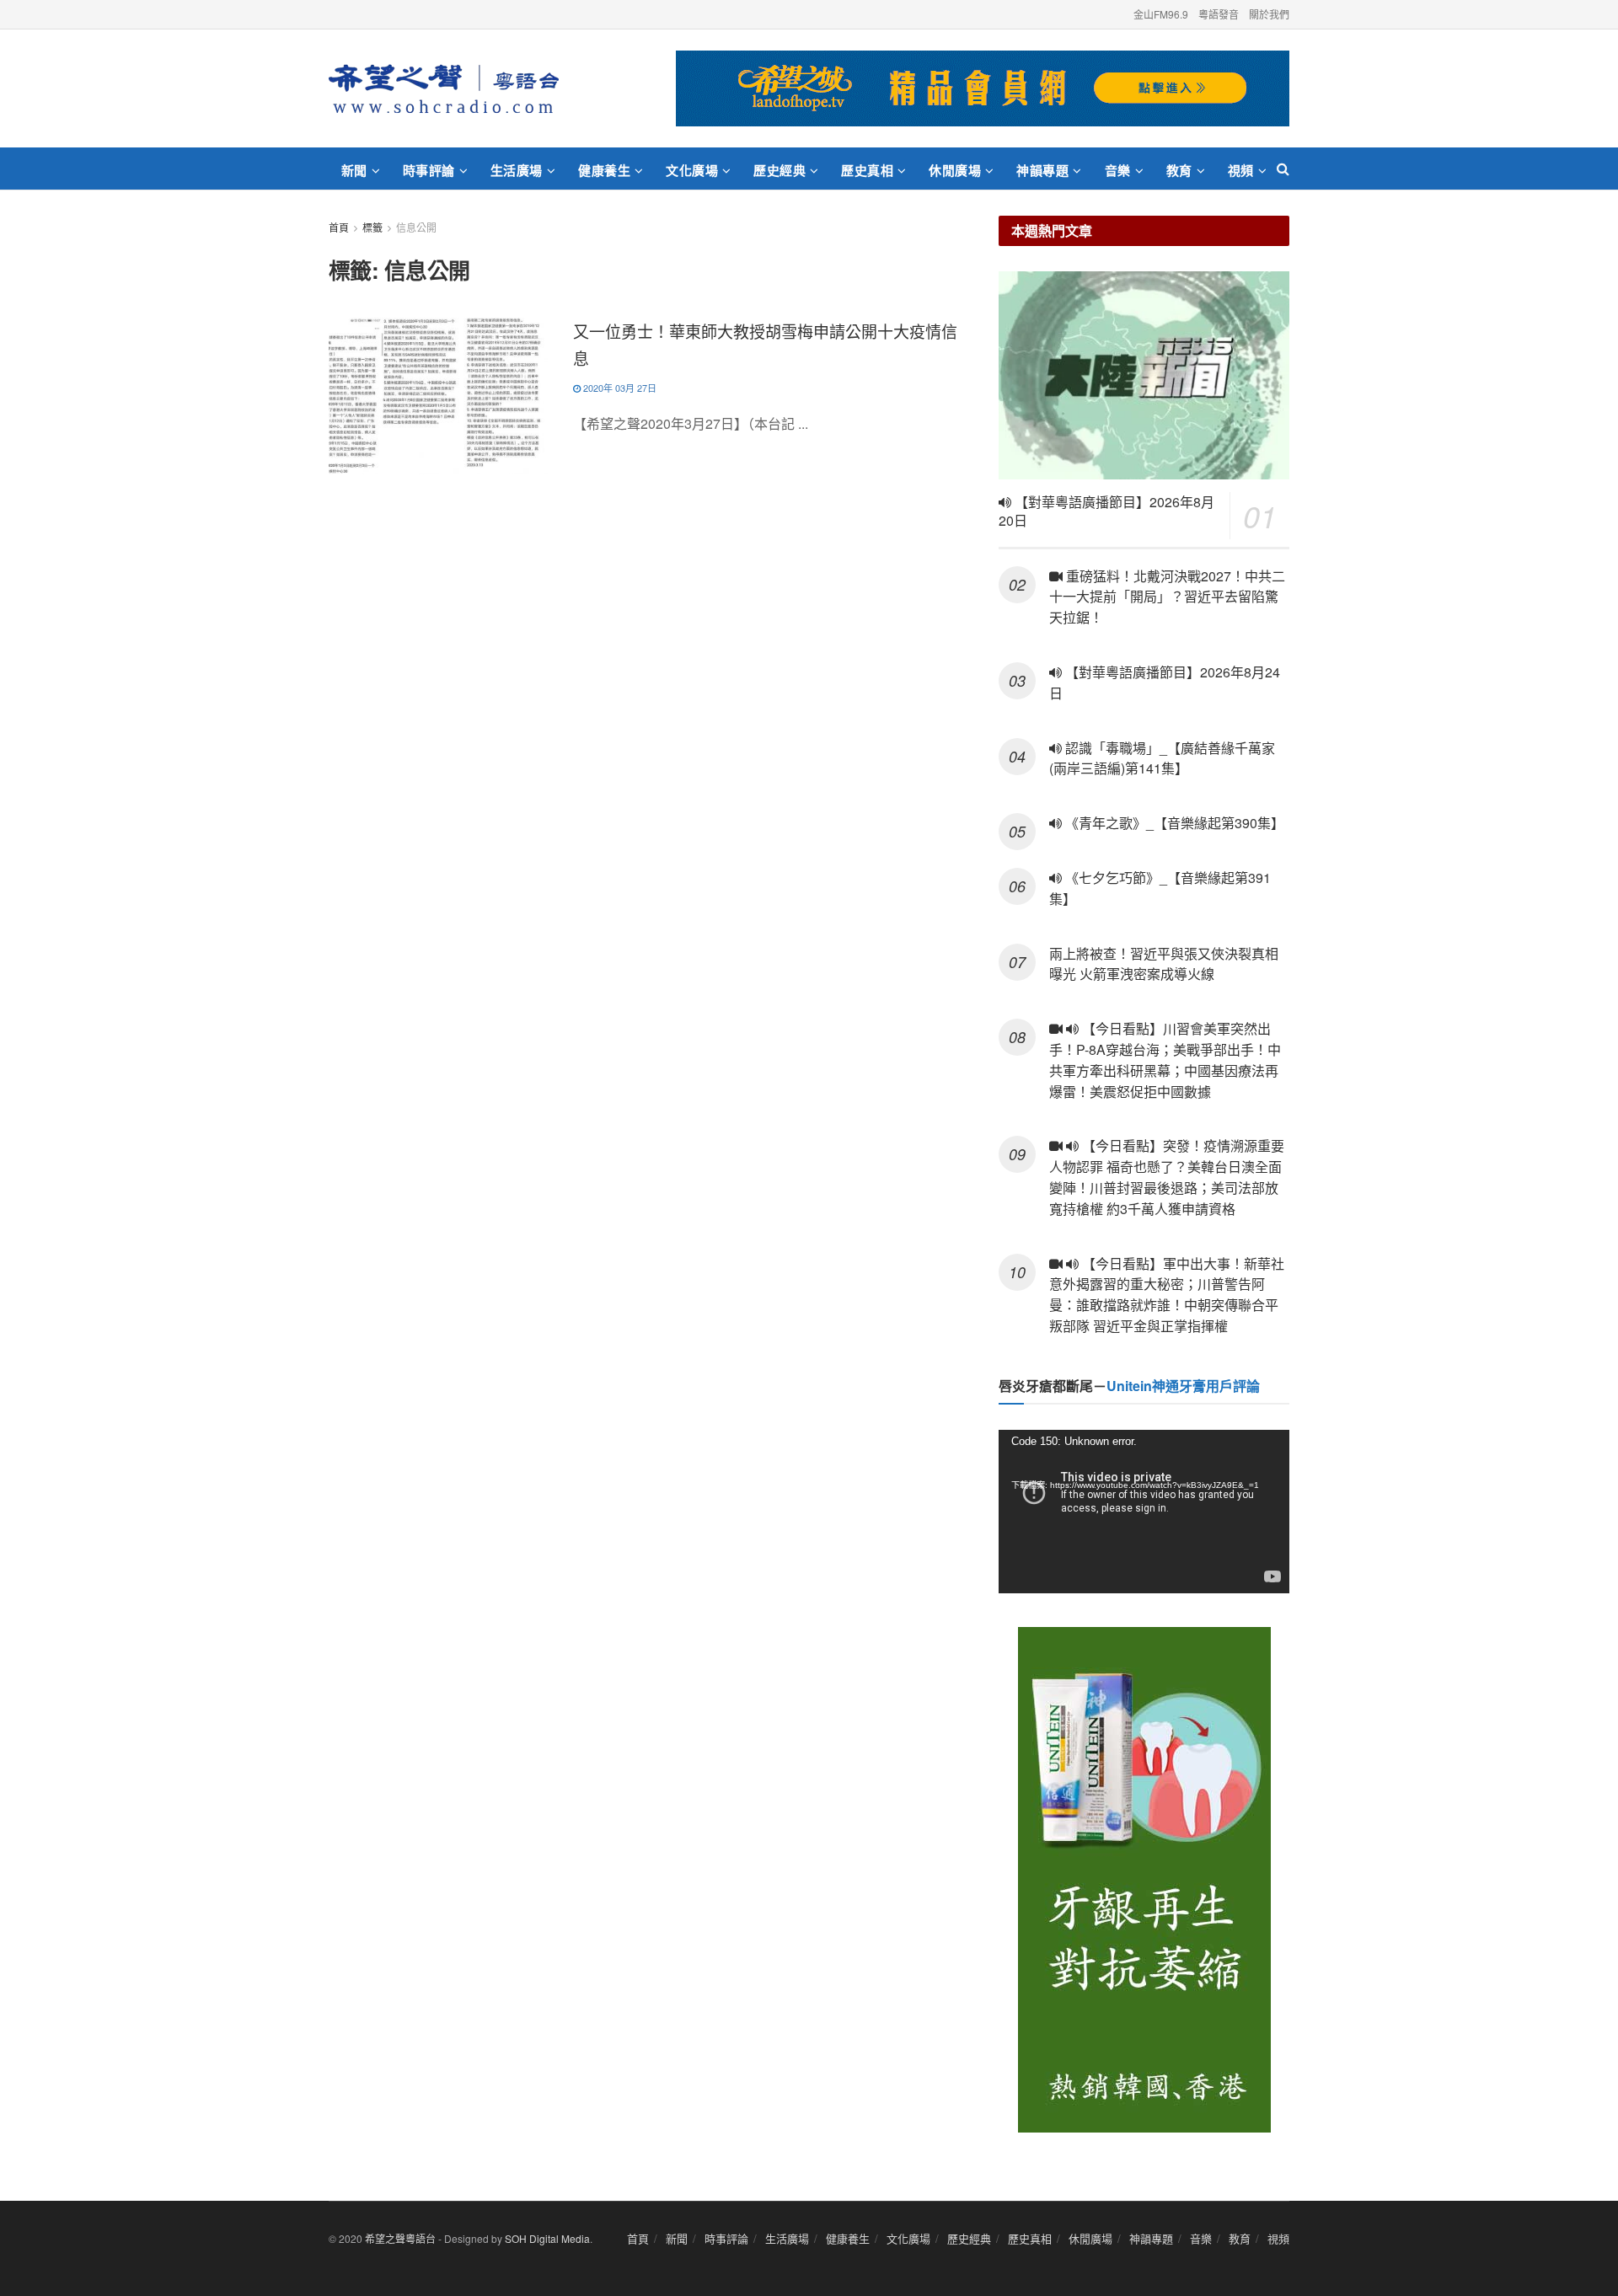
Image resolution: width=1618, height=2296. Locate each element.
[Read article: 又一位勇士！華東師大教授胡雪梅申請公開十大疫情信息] (438, 396)
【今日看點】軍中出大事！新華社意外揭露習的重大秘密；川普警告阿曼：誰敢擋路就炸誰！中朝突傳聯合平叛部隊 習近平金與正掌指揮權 (1167, 1295)
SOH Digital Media (547, 2238)
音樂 (1118, 170)
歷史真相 (867, 170)
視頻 (1241, 170)
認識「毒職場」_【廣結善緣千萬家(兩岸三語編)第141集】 (1162, 758)
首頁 (339, 227)
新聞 (354, 170)
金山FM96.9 (1161, 14)
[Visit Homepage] (444, 88)
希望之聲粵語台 (400, 2238)
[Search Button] (1283, 169)
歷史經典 (780, 170)
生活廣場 (517, 170)
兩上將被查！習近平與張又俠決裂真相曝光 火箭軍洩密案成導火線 (1164, 964)
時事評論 (429, 170)
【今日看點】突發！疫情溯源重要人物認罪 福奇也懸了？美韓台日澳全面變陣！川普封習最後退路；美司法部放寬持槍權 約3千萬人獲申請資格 (1167, 1177)
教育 (1179, 170)
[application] (1144, 1512)
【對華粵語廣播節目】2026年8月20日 (1106, 511)
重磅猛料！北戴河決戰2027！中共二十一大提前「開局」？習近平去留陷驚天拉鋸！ (1167, 597)
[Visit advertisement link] (983, 88)
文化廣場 (692, 170)
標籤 (372, 227)
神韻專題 (1042, 170)
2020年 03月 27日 (619, 388)
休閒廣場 (955, 170)
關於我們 (1269, 14)
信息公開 (416, 227)
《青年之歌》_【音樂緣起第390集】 (1173, 823)
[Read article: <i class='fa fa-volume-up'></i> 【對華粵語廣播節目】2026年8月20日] (1144, 375)
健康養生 (604, 170)
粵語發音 (1219, 14)
